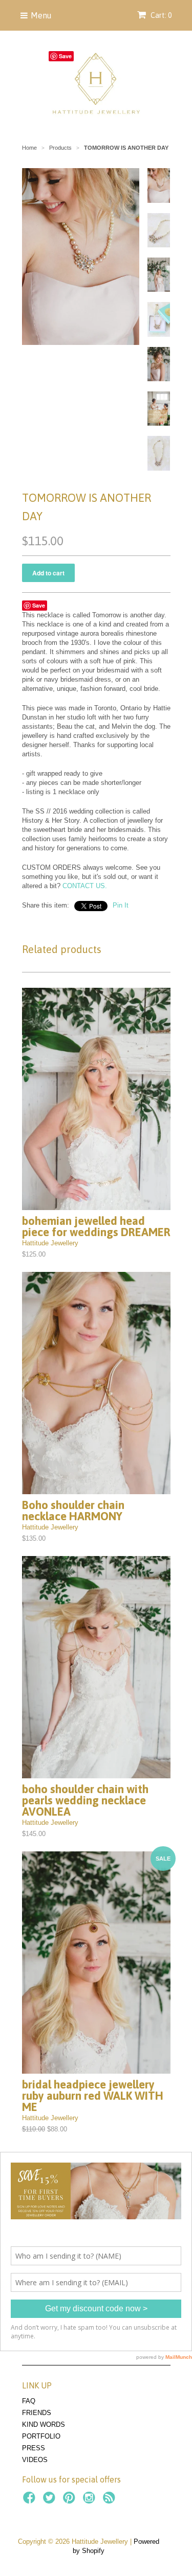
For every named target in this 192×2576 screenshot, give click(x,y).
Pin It (121, 905)
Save (39, 605)
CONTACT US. (85, 886)
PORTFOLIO (41, 2436)
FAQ (29, 2401)
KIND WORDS (44, 2424)
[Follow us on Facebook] (31, 2501)
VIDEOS (35, 2460)
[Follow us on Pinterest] (71, 2501)
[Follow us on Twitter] (51, 2501)
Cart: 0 (160, 15)
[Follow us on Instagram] (91, 2501)
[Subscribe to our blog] (111, 2501)
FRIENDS (37, 2413)
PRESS (34, 2448)
